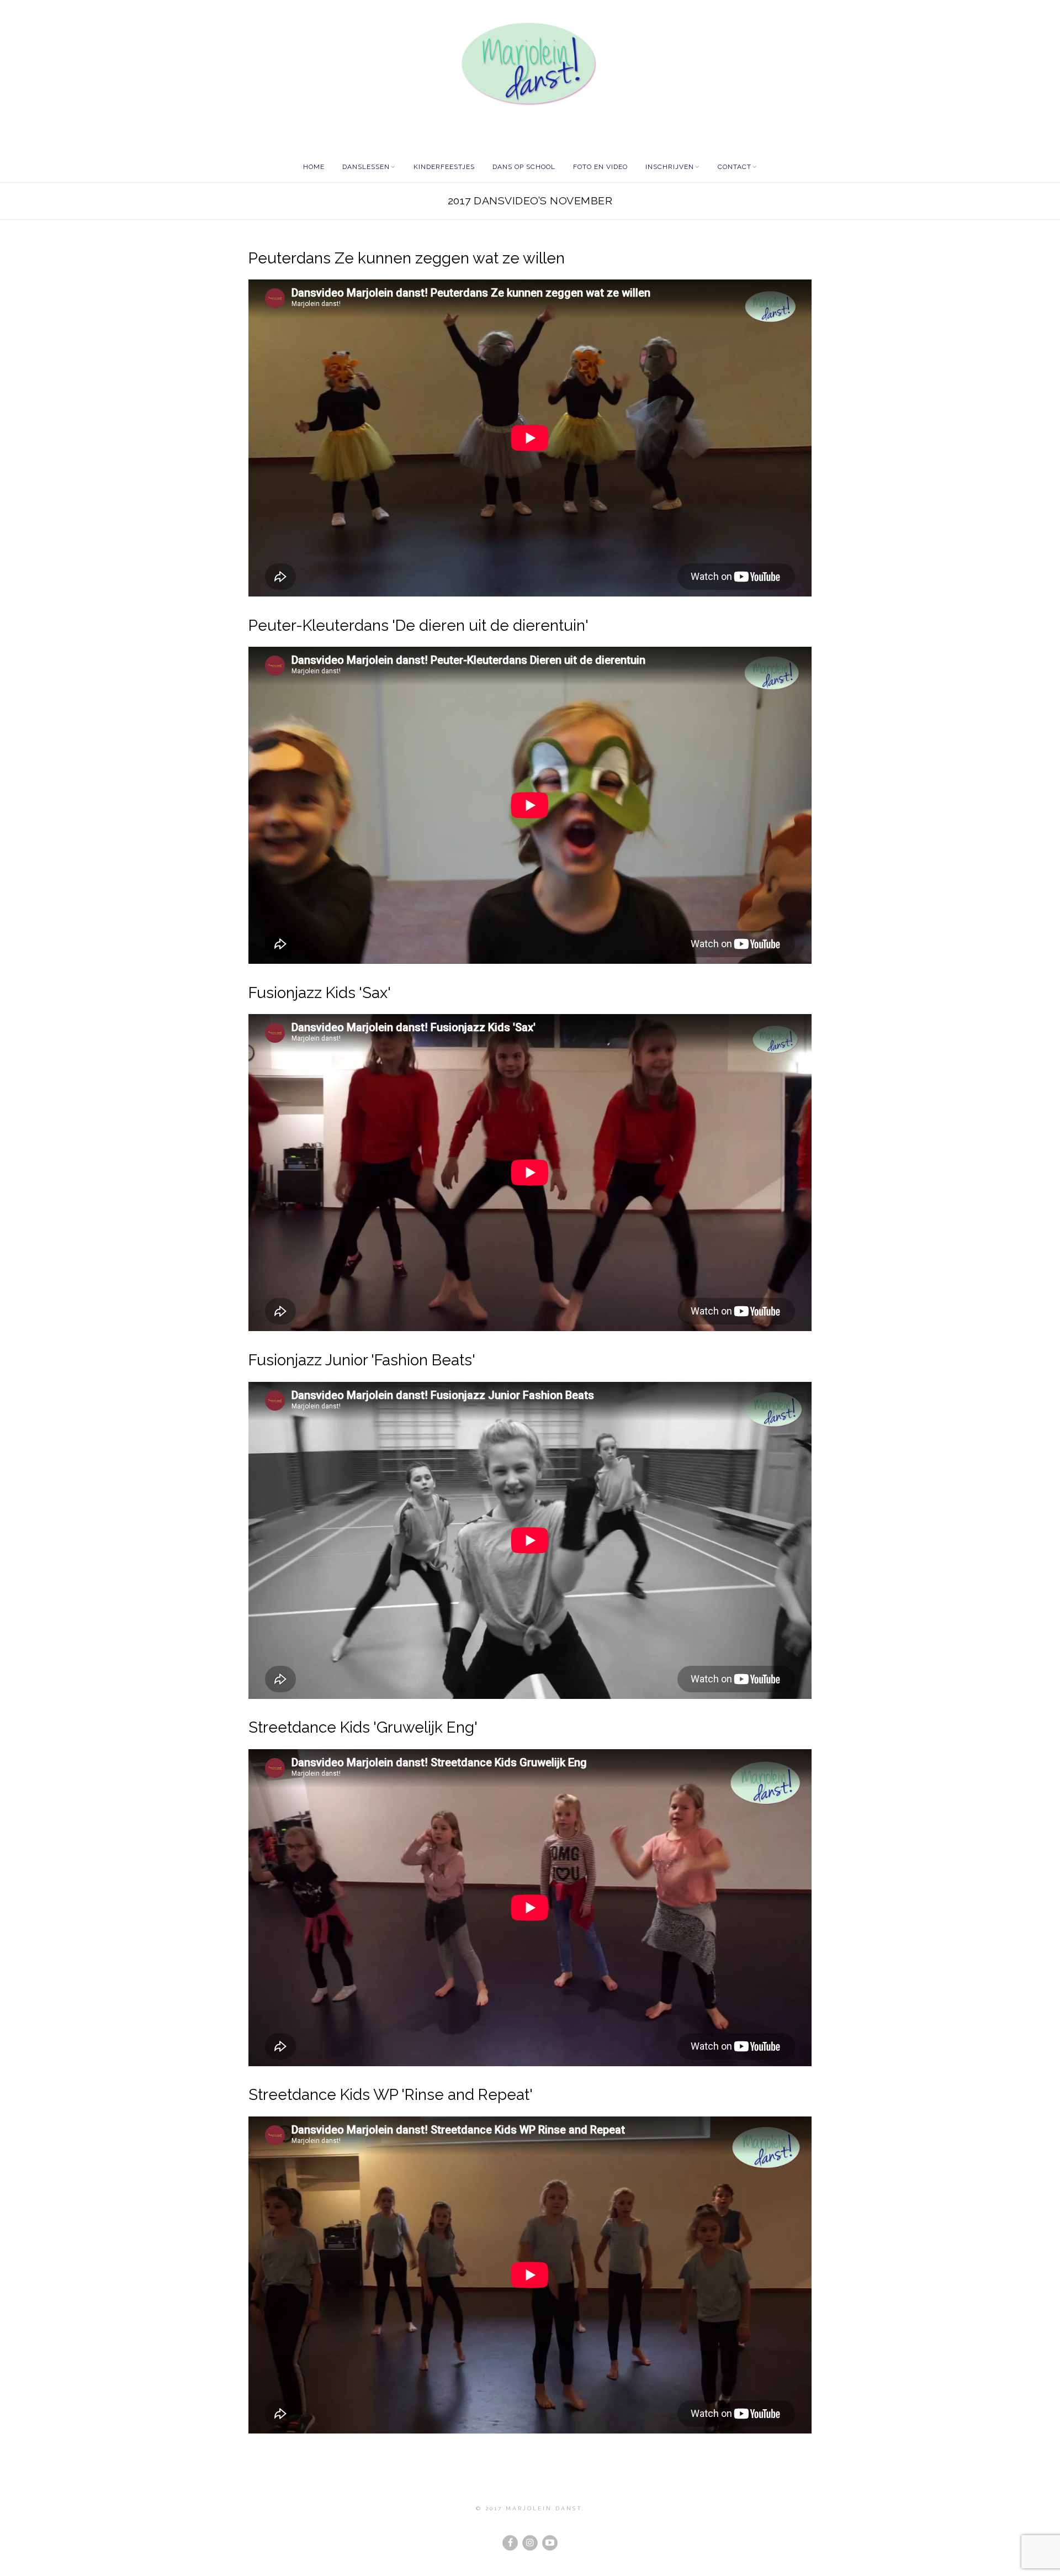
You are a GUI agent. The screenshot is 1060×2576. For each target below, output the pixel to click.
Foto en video (600, 167)
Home (314, 167)
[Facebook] (510, 2543)
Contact (735, 167)
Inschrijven (670, 167)
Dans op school (524, 167)
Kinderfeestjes (444, 167)
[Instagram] (530, 2543)
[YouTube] (550, 2543)
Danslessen (366, 167)
